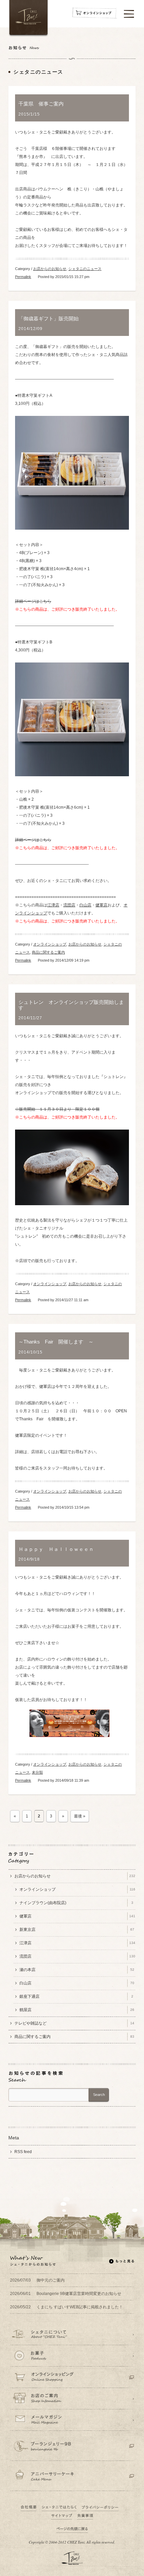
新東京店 (77, 1930)
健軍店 (101, 905)
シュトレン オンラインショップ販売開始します (71, 1005)
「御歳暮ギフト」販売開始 (49, 319)
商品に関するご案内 (48, 952)
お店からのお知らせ (50, 269)
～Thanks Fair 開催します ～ (58, 1342)
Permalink (23, 277)
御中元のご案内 (37, 2280)
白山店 (85, 905)
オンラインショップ (50, 944)
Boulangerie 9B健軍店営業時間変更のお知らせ (66, 2294)
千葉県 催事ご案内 (41, 104)
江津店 (53, 905)
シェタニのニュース (85, 269)
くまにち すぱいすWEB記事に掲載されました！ (66, 2307)
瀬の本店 (77, 1970)
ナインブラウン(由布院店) (76, 1903)
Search (99, 2095)
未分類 (37, 1772)
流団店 (69, 905)
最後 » (80, 1816)
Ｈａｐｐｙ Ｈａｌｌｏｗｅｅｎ (56, 1549)
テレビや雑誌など (74, 2023)
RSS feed (23, 2152)
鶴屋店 (77, 2010)
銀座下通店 (76, 1996)
